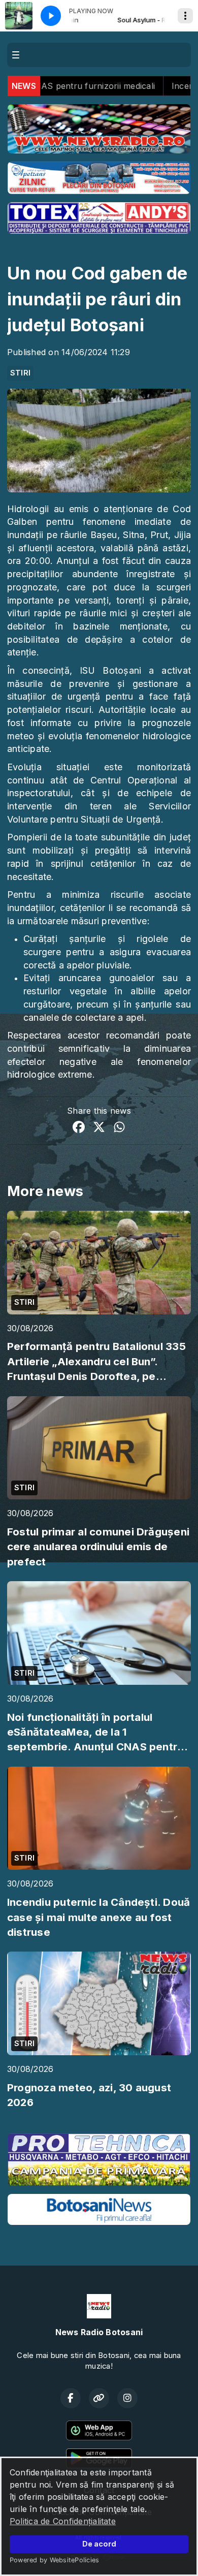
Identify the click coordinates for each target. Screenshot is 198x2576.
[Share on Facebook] (79, 1128)
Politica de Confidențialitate (63, 2521)
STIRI (20, 373)
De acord (99, 2544)
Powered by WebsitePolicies (54, 2560)
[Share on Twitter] (99, 1128)
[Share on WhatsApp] (119, 1128)
